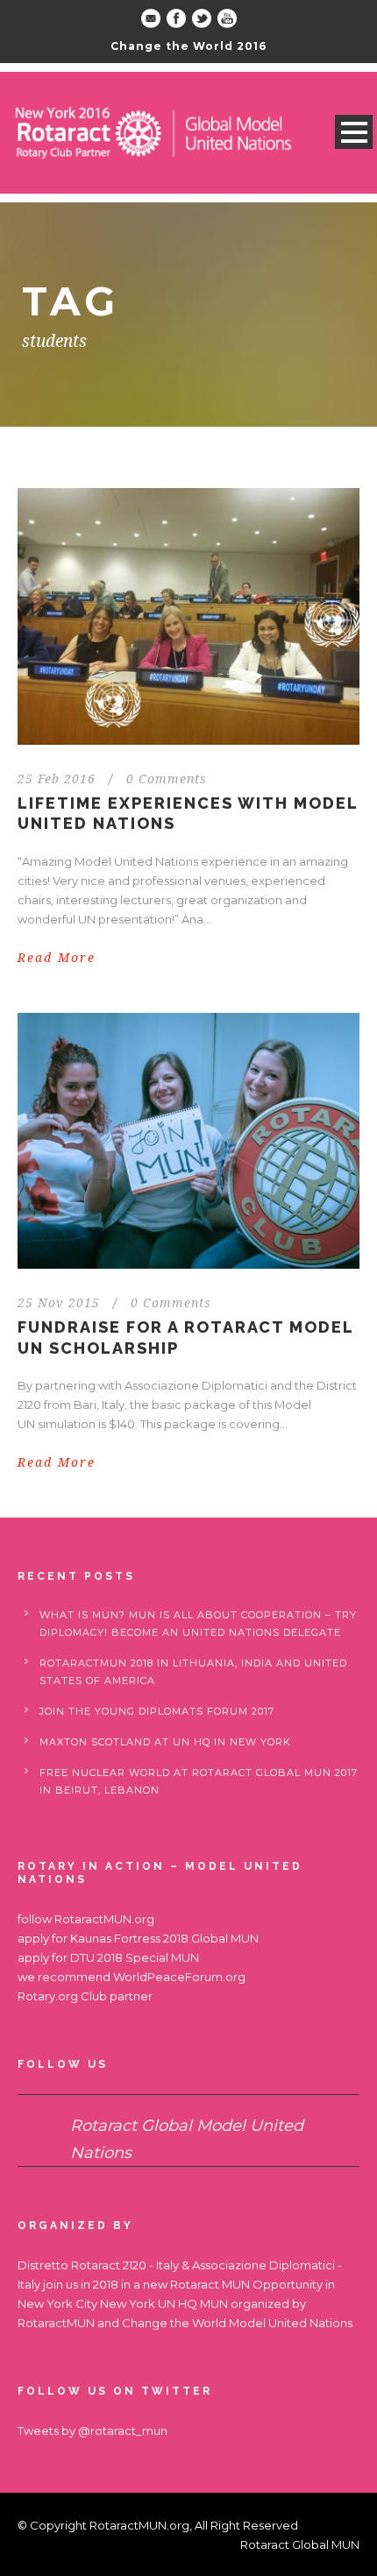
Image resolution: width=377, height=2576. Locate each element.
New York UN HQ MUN (164, 2304)
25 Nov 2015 (59, 1303)
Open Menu (354, 132)
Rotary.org (48, 1996)
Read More (57, 958)
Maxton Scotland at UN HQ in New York (165, 1742)
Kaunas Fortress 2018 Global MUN (164, 1938)
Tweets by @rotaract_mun (92, 2431)
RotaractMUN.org (104, 1919)
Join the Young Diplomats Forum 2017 (157, 1711)
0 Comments (167, 779)
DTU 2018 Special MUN (135, 1957)
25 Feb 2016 (57, 779)
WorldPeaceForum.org (179, 1977)
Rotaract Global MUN (300, 2544)
